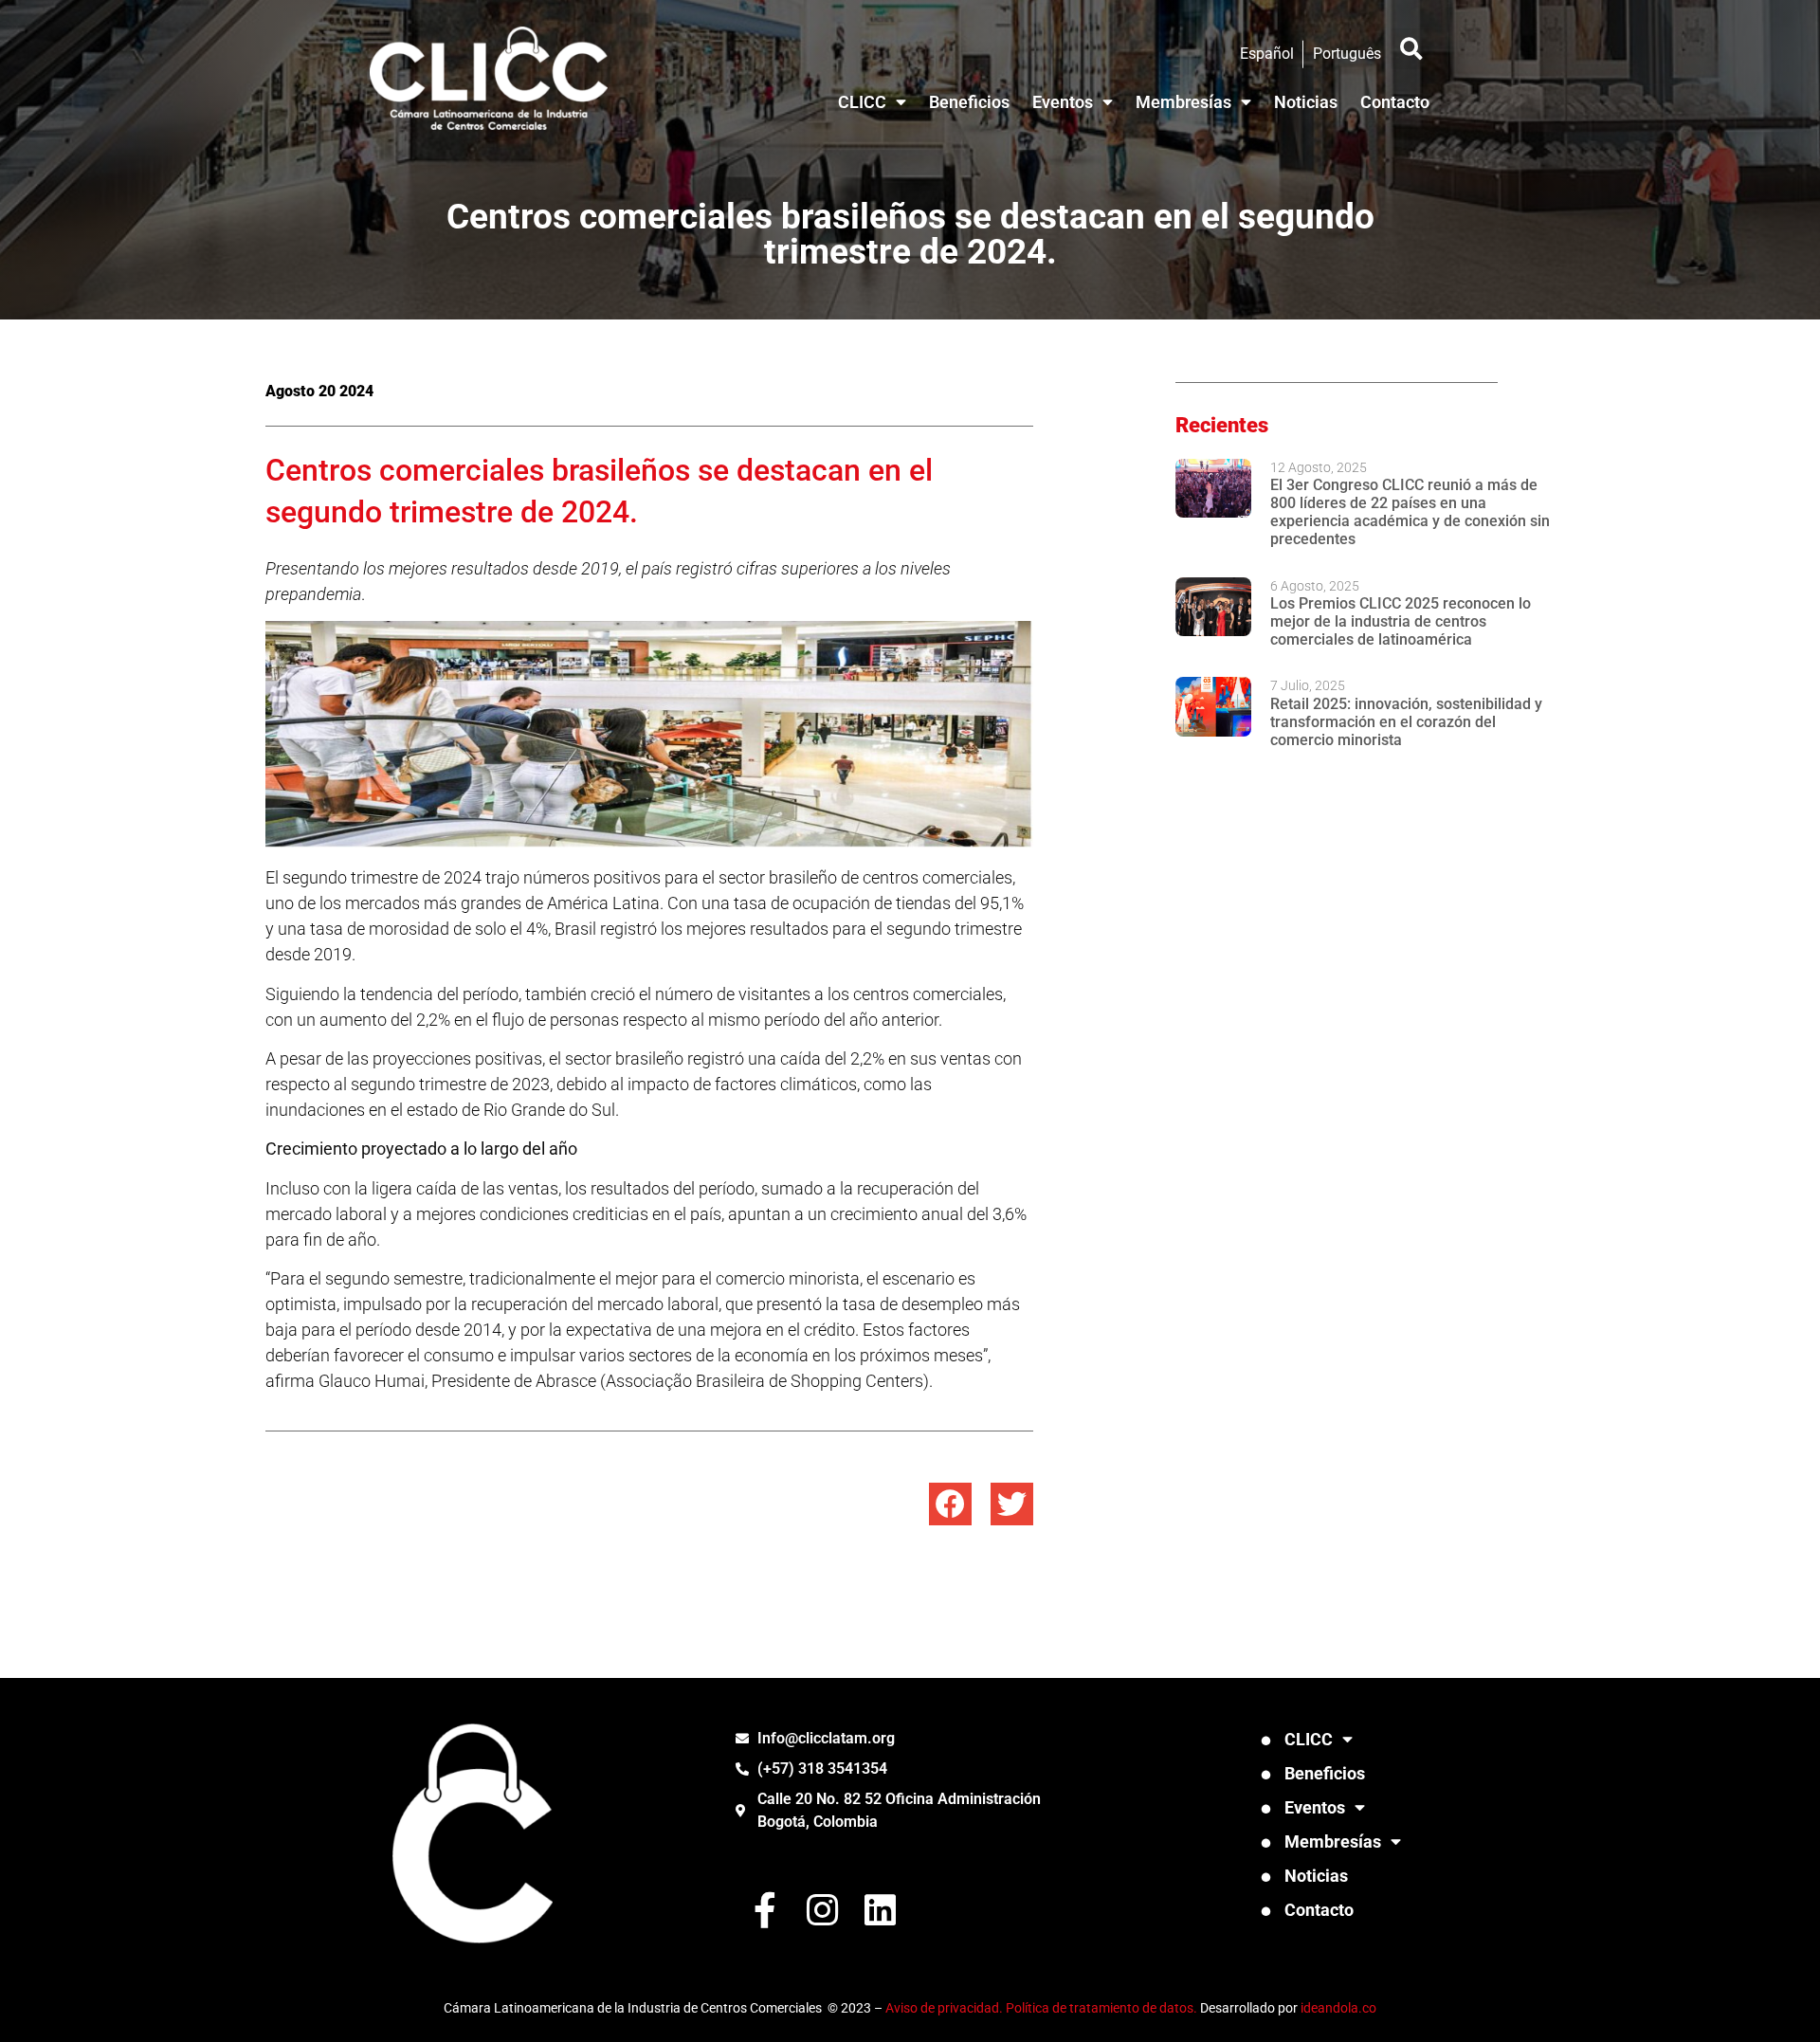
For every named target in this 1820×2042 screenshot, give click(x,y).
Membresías (1183, 102)
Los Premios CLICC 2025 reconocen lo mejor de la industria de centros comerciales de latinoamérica (1401, 621)
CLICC (862, 102)
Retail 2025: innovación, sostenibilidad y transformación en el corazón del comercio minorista (1406, 722)
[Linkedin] (880, 1910)
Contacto (1395, 102)
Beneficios (969, 102)
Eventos (1063, 102)
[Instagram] (822, 1910)
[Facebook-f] (764, 1910)
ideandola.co (1338, 2008)
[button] (1411, 49)
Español (1267, 54)
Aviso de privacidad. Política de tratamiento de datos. (1041, 2008)
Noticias (1306, 102)
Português (1347, 54)
